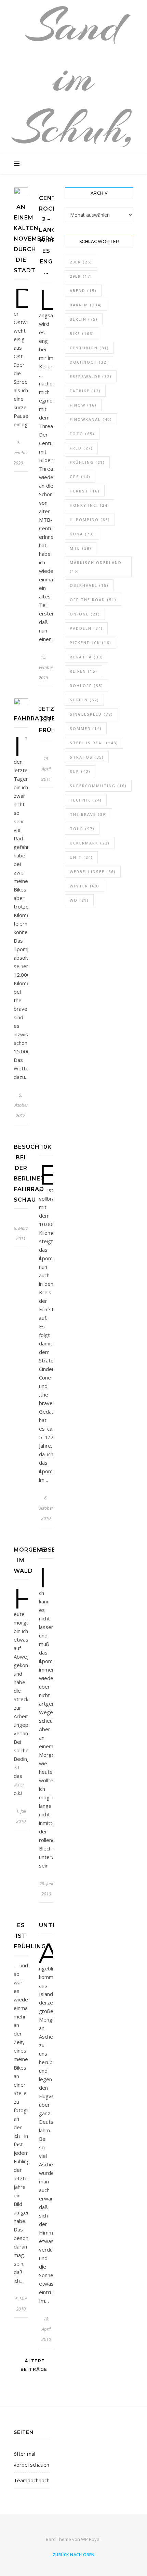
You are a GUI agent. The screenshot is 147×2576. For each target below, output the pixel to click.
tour (82, 829)
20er (81, 262)
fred (81, 448)
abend (83, 291)
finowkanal (91, 419)
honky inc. (90, 505)
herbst (85, 491)
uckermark (90, 843)
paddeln (86, 628)
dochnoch (89, 362)
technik (86, 800)
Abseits (53, 1550)
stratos (87, 757)
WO (79, 900)
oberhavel (89, 585)
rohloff (86, 685)
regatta (86, 657)
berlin (84, 319)
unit (81, 857)
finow (83, 405)
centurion (89, 348)
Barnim (86, 305)
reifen (84, 671)
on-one (85, 614)
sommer (86, 728)
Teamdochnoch (32, 2480)
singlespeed (91, 714)
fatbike (85, 391)
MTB (81, 548)
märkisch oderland (96, 567)
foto (82, 434)
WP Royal (91, 2539)
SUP (80, 771)
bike (82, 333)
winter (85, 886)
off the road (93, 600)
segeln (84, 700)
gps (80, 477)
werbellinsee (93, 872)
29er (81, 276)
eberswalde (91, 376)
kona (82, 534)
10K (46, 1147)
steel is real (94, 743)
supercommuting (98, 786)
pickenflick (91, 643)
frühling (87, 462)
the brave (89, 814)
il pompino (90, 520)
